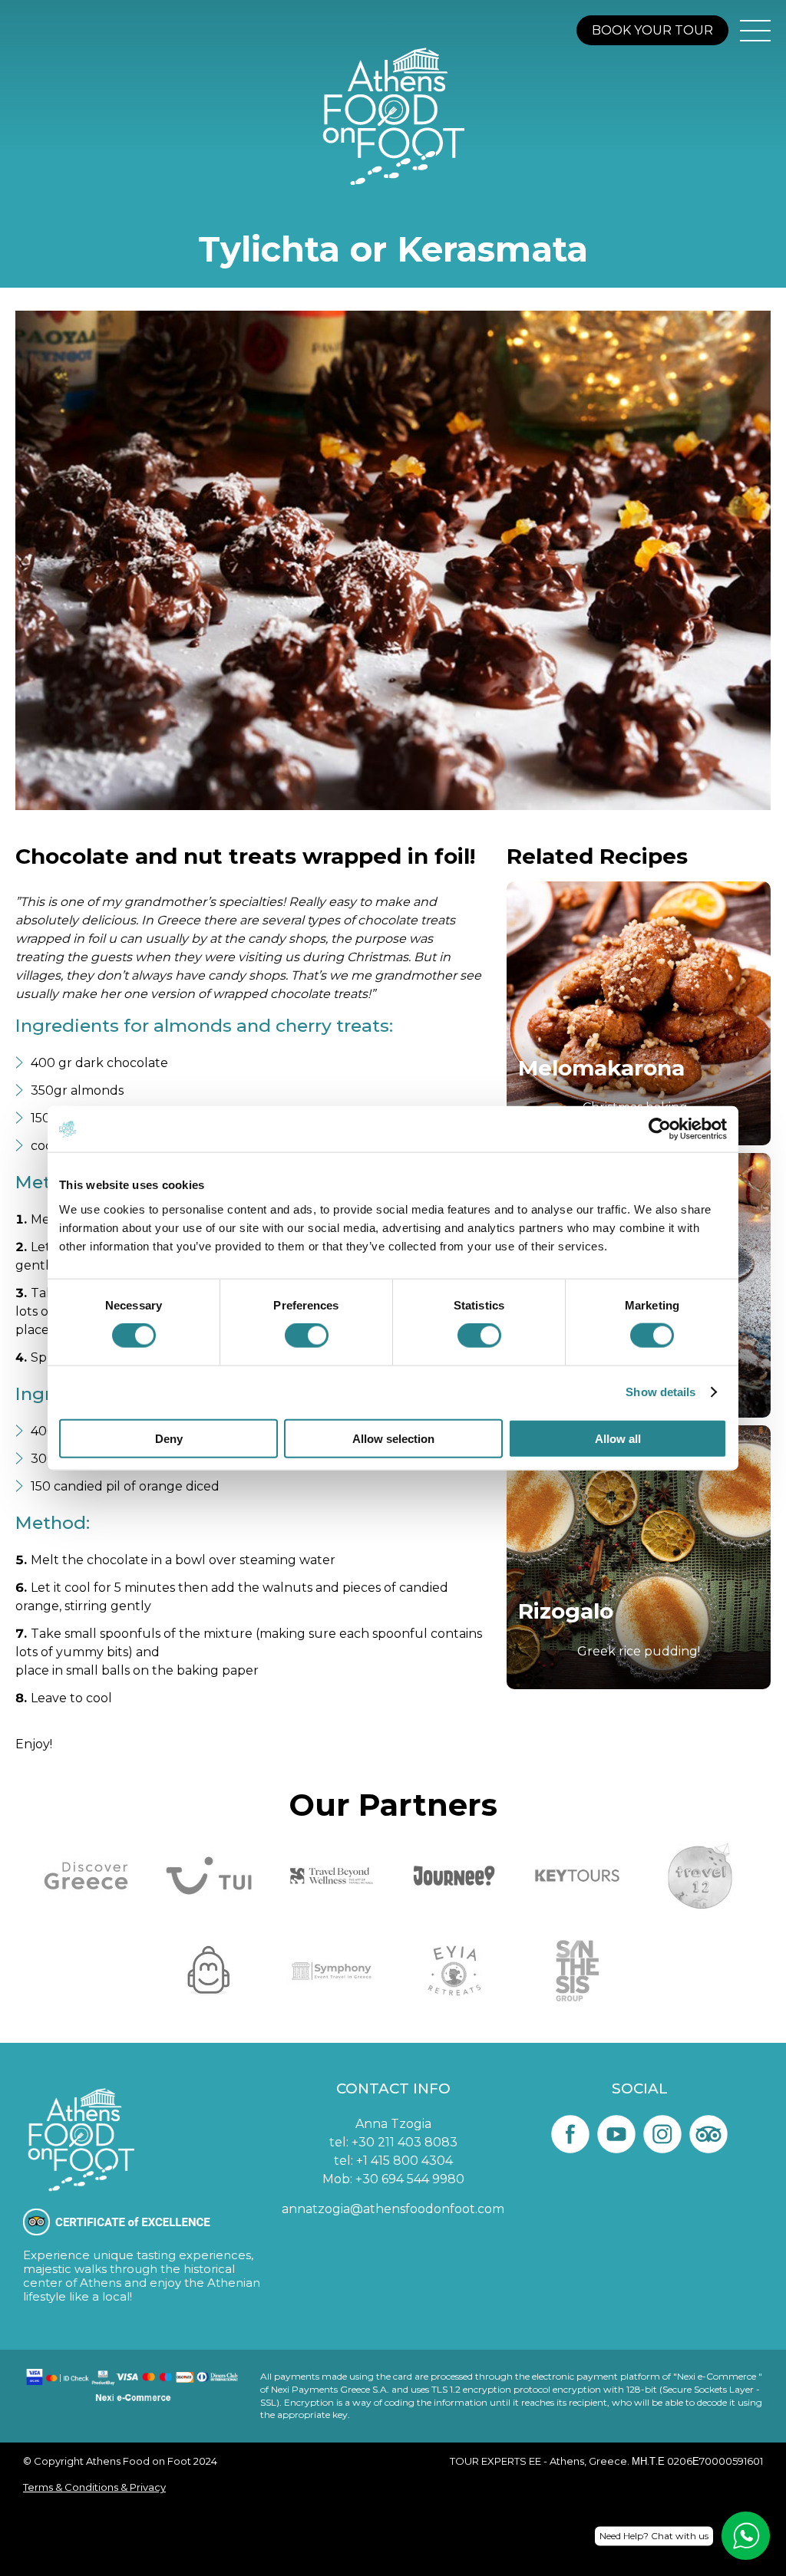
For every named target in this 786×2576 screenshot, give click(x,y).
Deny (169, 1438)
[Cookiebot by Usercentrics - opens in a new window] (660, 1129)
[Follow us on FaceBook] (570, 2134)
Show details (661, 1392)
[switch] (307, 1336)
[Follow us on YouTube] (616, 2134)
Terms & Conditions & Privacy (94, 2487)
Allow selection (393, 1438)
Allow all (618, 1438)
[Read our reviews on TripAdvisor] (708, 2134)
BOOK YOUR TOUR (652, 30)
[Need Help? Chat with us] (746, 2536)
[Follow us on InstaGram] (662, 2134)
